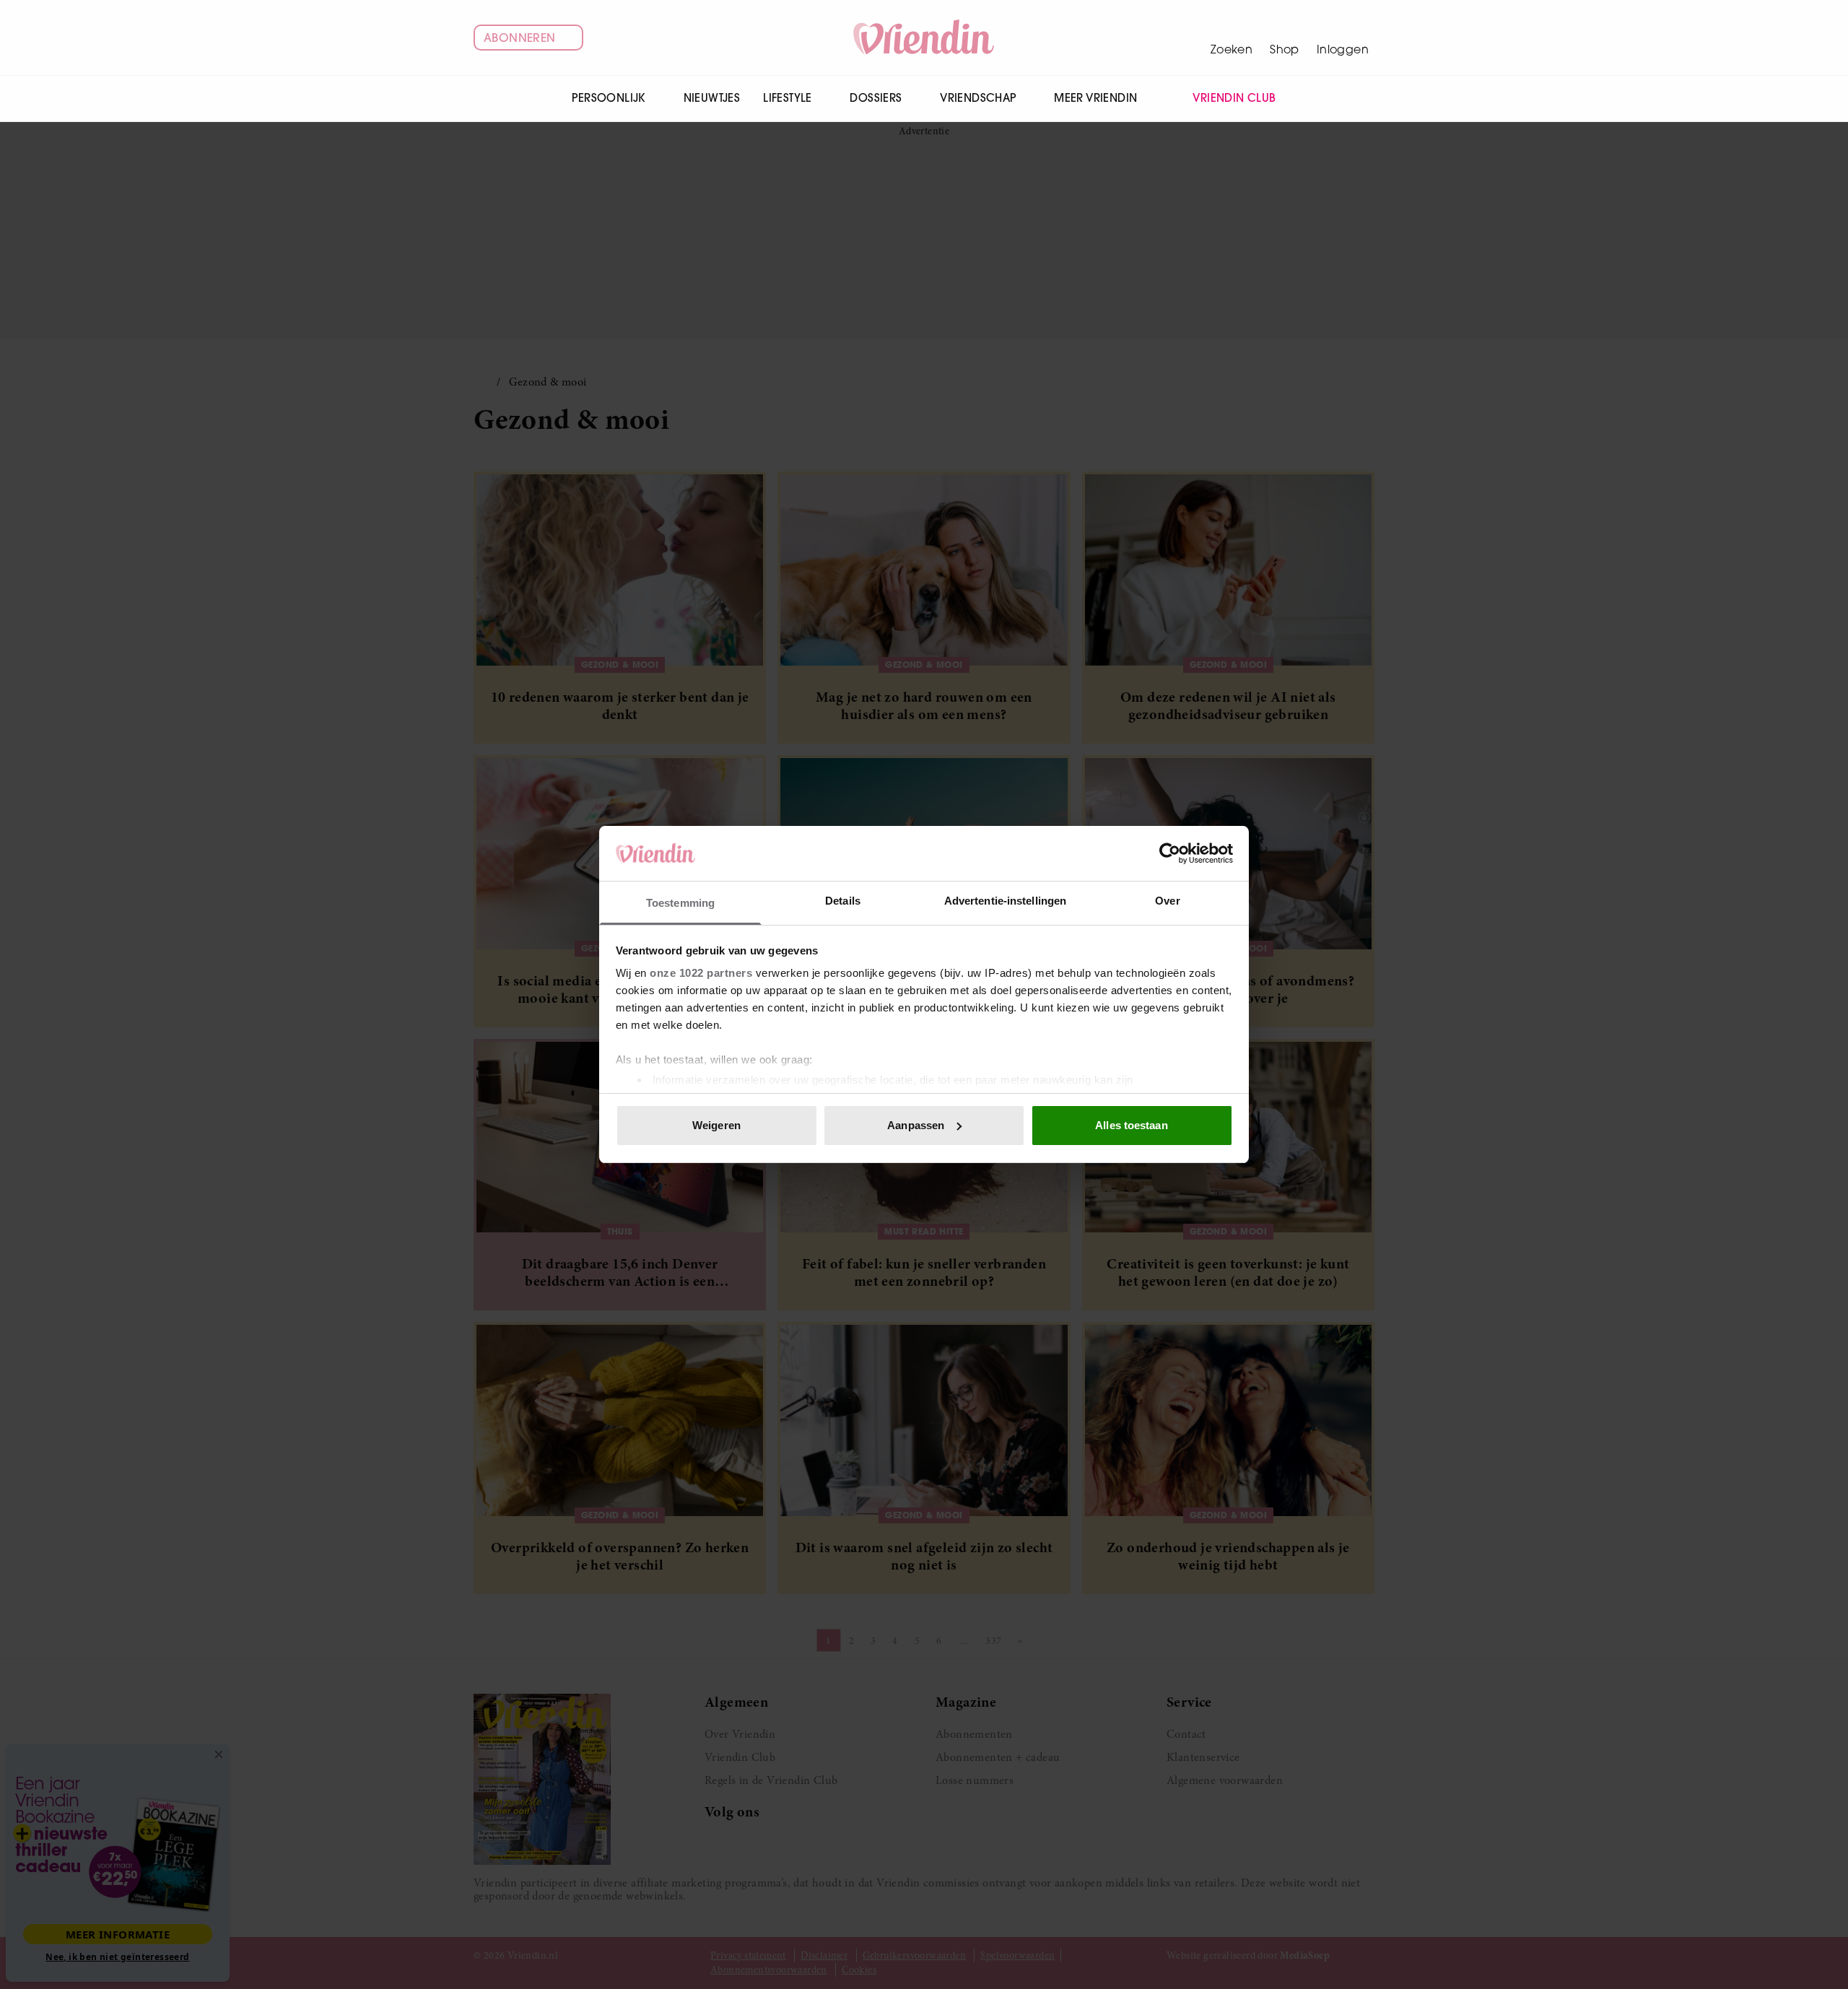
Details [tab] (843, 901)
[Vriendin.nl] (924, 38)
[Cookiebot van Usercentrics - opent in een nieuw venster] (1170, 853)
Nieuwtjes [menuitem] (712, 98)
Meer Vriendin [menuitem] (1095, 98)
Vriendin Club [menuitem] (1234, 98)
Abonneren (520, 38)
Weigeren (716, 1125)
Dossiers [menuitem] (876, 98)
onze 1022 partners (701, 973)
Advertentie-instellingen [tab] (1005, 901)
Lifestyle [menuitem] (788, 98)
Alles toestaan (1131, 1125)
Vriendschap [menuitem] (978, 98)
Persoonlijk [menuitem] (608, 98)
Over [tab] (1167, 901)
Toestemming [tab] (680, 903)
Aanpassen (916, 1125)
